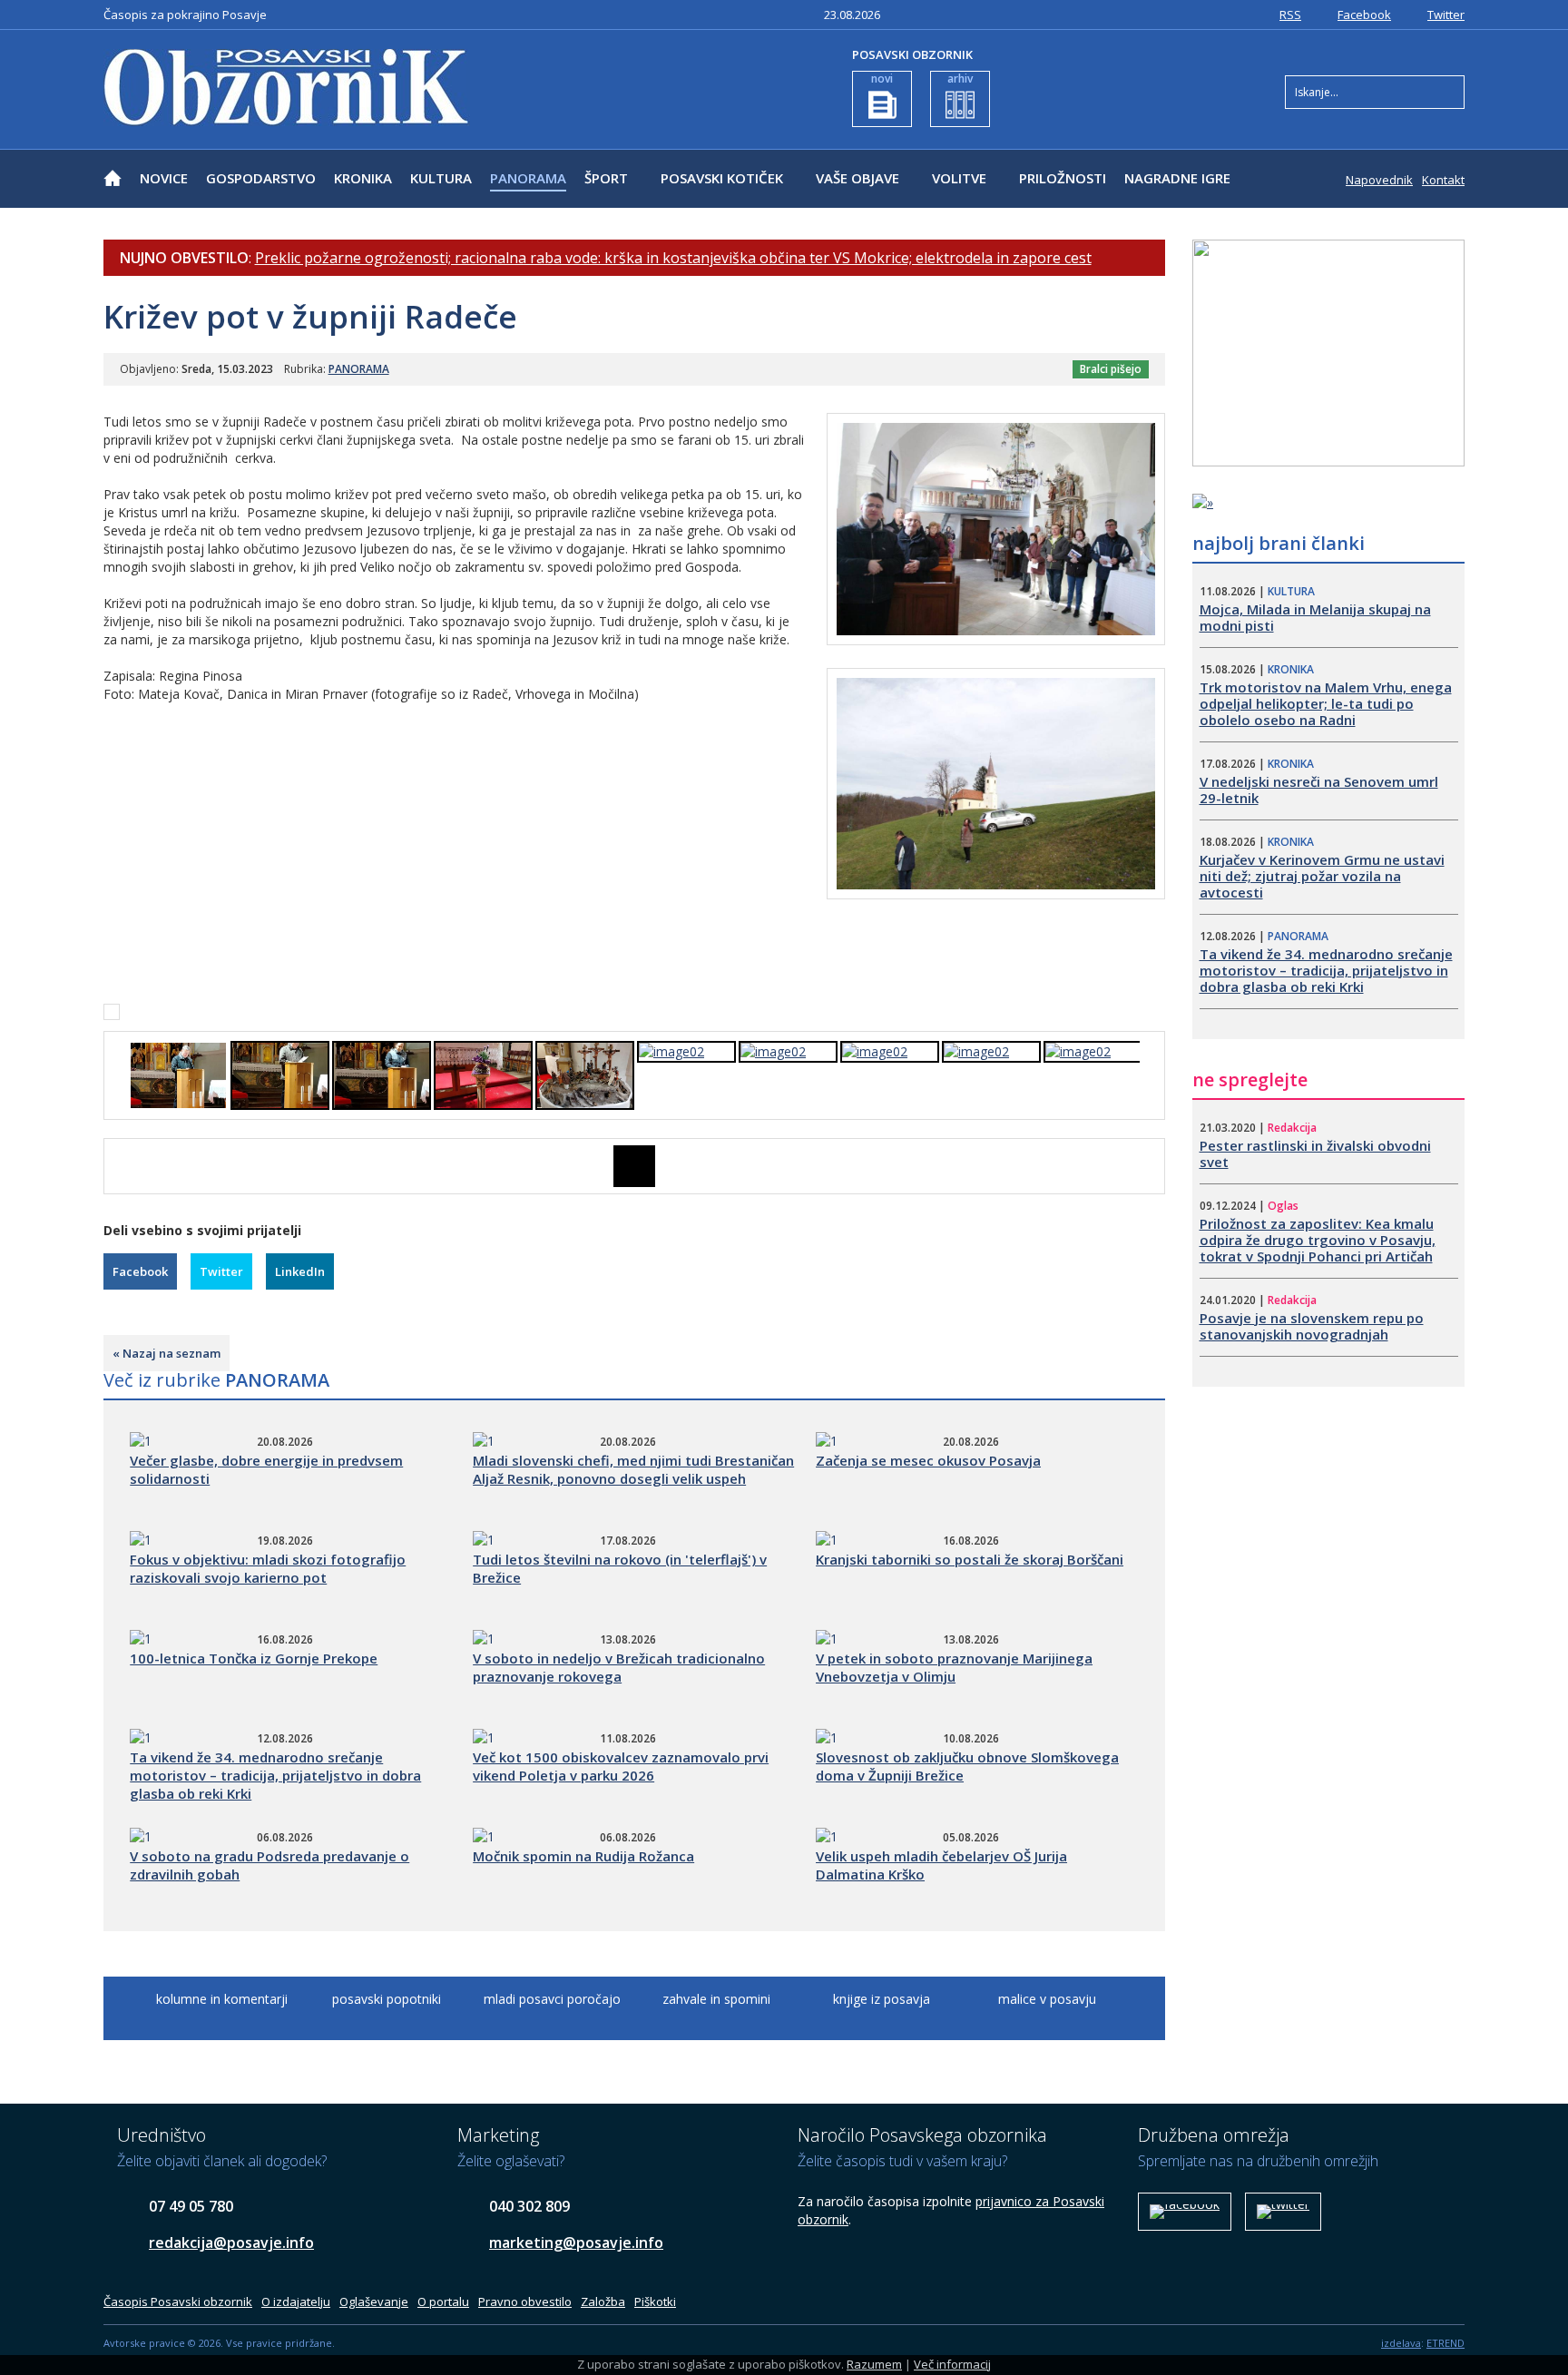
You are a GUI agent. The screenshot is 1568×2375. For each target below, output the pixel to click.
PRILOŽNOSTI (1063, 178)
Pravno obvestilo (525, 2301)
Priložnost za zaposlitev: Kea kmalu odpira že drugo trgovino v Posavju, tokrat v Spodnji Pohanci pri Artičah (1318, 1240)
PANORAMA (528, 178)
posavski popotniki (387, 1999)
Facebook (1364, 15)
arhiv (960, 79)
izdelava (1401, 2343)
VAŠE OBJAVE (857, 178)
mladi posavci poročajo (552, 1999)
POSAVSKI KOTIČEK (722, 178)
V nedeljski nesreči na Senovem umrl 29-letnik (1319, 790)
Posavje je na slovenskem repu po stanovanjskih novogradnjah (1312, 1326)
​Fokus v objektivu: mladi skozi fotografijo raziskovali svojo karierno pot (268, 1568)
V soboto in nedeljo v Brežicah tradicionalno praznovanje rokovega (619, 1667)
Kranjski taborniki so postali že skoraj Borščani (970, 1559)
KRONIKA (363, 178)
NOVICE (164, 178)
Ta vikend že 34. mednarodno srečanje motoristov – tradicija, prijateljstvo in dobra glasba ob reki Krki (275, 1775)
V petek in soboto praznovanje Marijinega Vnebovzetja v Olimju (954, 1667)
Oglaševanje (374, 2301)
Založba (603, 2301)
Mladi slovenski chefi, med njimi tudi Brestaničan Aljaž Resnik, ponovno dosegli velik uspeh (633, 1469)
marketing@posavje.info (576, 2243)
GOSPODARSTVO (261, 178)
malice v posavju (1047, 1999)
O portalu (443, 2301)
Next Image (1151, 1166)
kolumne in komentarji (222, 1999)
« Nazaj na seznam (167, 1353)
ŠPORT (606, 178)
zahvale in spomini (716, 1999)
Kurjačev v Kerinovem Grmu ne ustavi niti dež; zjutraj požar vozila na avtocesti (1322, 876)
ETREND (1445, 2343)
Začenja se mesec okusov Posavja (928, 1460)
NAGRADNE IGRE (1177, 178)
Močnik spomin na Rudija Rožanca (583, 1856)
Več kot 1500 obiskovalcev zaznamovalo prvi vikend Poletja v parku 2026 (621, 1766)
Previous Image (117, 1166)
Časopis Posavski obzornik (178, 2301)
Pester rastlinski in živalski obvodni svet (1315, 1153)
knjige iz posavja (882, 1999)
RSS (1290, 15)
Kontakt (1443, 180)
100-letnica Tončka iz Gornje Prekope (254, 1658)
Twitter (1446, 15)
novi (882, 79)
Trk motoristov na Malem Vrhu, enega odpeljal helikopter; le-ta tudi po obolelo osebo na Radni (1326, 703)
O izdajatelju (296, 2301)
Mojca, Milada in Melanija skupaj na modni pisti (1315, 617)
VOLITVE (959, 178)
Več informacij (952, 2364)
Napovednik (1379, 180)
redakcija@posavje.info (231, 2243)
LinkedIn (300, 1271)
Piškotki (655, 2301)
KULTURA (441, 178)
